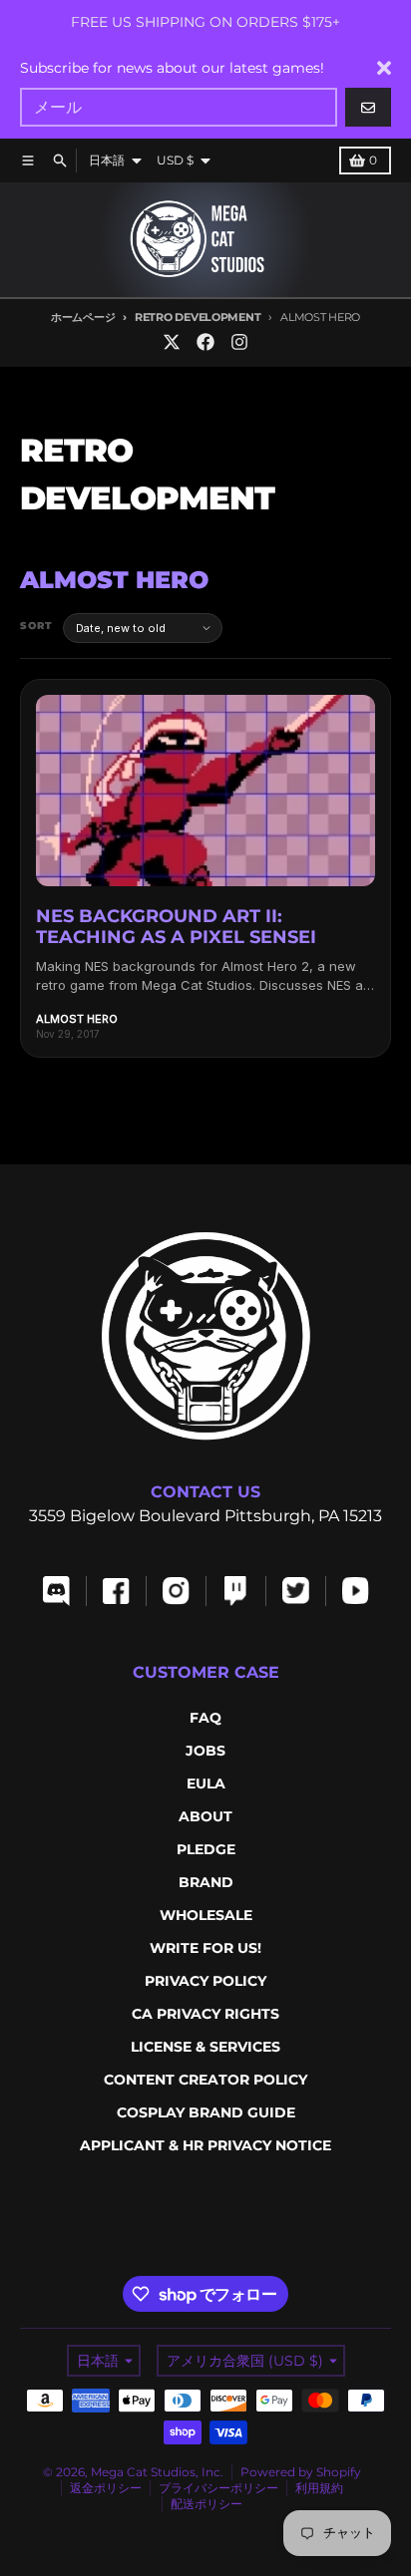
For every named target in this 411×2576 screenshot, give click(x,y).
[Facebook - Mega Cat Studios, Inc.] (205, 342)
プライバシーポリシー (218, 2488)
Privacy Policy (205, 1981)
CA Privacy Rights (205, 2014)
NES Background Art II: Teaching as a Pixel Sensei (176, 927)
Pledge (206, 1849)
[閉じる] (384, 68)
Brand (206, 1882)
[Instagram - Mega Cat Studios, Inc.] (239, 342)
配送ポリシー (206, 2504)
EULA (206, 1783)
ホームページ (83, 317)
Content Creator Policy (205, 2080)
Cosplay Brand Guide (206, 2112)
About (205, 1816)
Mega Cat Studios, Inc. (157, 2472)
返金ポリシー (106, 2488)
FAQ (205, 1718)
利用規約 (319, 2488)
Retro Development (198, 317)
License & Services (205, 2047)
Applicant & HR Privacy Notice (205, 2145)
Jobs (205, 1751)
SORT (36, 626)
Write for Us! (205, 1948)
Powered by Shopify (301, 2472)
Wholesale (206, 1915)
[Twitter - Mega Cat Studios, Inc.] (172, 342)
